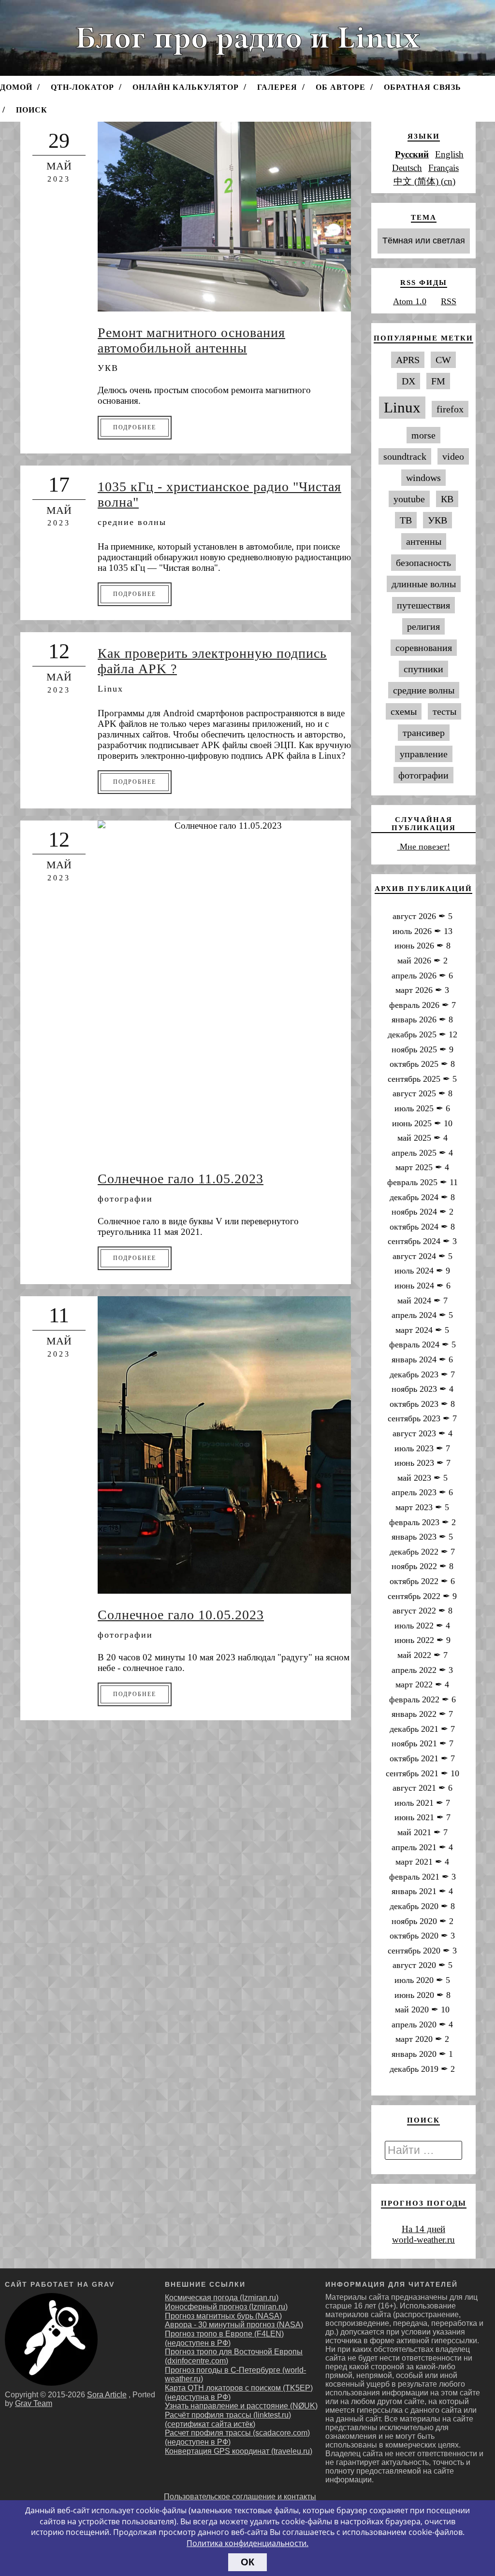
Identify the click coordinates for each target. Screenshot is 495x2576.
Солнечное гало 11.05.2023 (181, 1179)
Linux (110, 689)
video (453, 456)
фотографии (125, 1199)
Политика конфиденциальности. (247, 2543)
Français (444, 168)
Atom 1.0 (410, 301)
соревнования (424, 648)
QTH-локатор (82, 87)
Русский (412, 154)
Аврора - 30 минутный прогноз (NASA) (234, 2325)
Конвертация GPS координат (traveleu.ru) (239, 2451)
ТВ (406, 520)
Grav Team (34, 2403)
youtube (409, 499)
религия (423, 626)
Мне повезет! (424, 847)
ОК (247, 2562)
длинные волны (424, 584)
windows (423, 478)
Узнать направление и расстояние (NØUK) (241, 2406)
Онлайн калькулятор (186, 87)
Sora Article (107, 2395)
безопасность (423, 563)
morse (423, 435)
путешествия (423, 605)
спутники (423, 669)
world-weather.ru (423, 2240)
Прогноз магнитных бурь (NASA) (223, 2316)
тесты (444, 711)
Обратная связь (422, 87)
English (449, 154)
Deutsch (407, 168)
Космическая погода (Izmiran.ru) (222, 2298)
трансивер (424, 733)
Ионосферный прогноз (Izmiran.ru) (226, 2307)
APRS (408, 360)
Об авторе (341, 87)
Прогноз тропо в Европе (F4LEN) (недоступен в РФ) (224, 2338)
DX (408, 381)
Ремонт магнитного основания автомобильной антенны (191, 340)
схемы (404, 711)
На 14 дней (423, 2229)
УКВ (108, 368)
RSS (449, 301)
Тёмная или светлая (424, 241)
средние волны (132, 522)
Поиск (32, 110)
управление (424, 754)
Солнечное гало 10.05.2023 (181, 1615)
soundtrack (405, 456)
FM (438, 381)
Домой (16, 87)
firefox (450, 409)
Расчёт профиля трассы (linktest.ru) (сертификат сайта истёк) (228, 2420)
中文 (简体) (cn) (424, 181)
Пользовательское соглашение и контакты (240, 2497)
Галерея (277, 87)
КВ (447, 499)
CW (443, 360)
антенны (424, 541)
